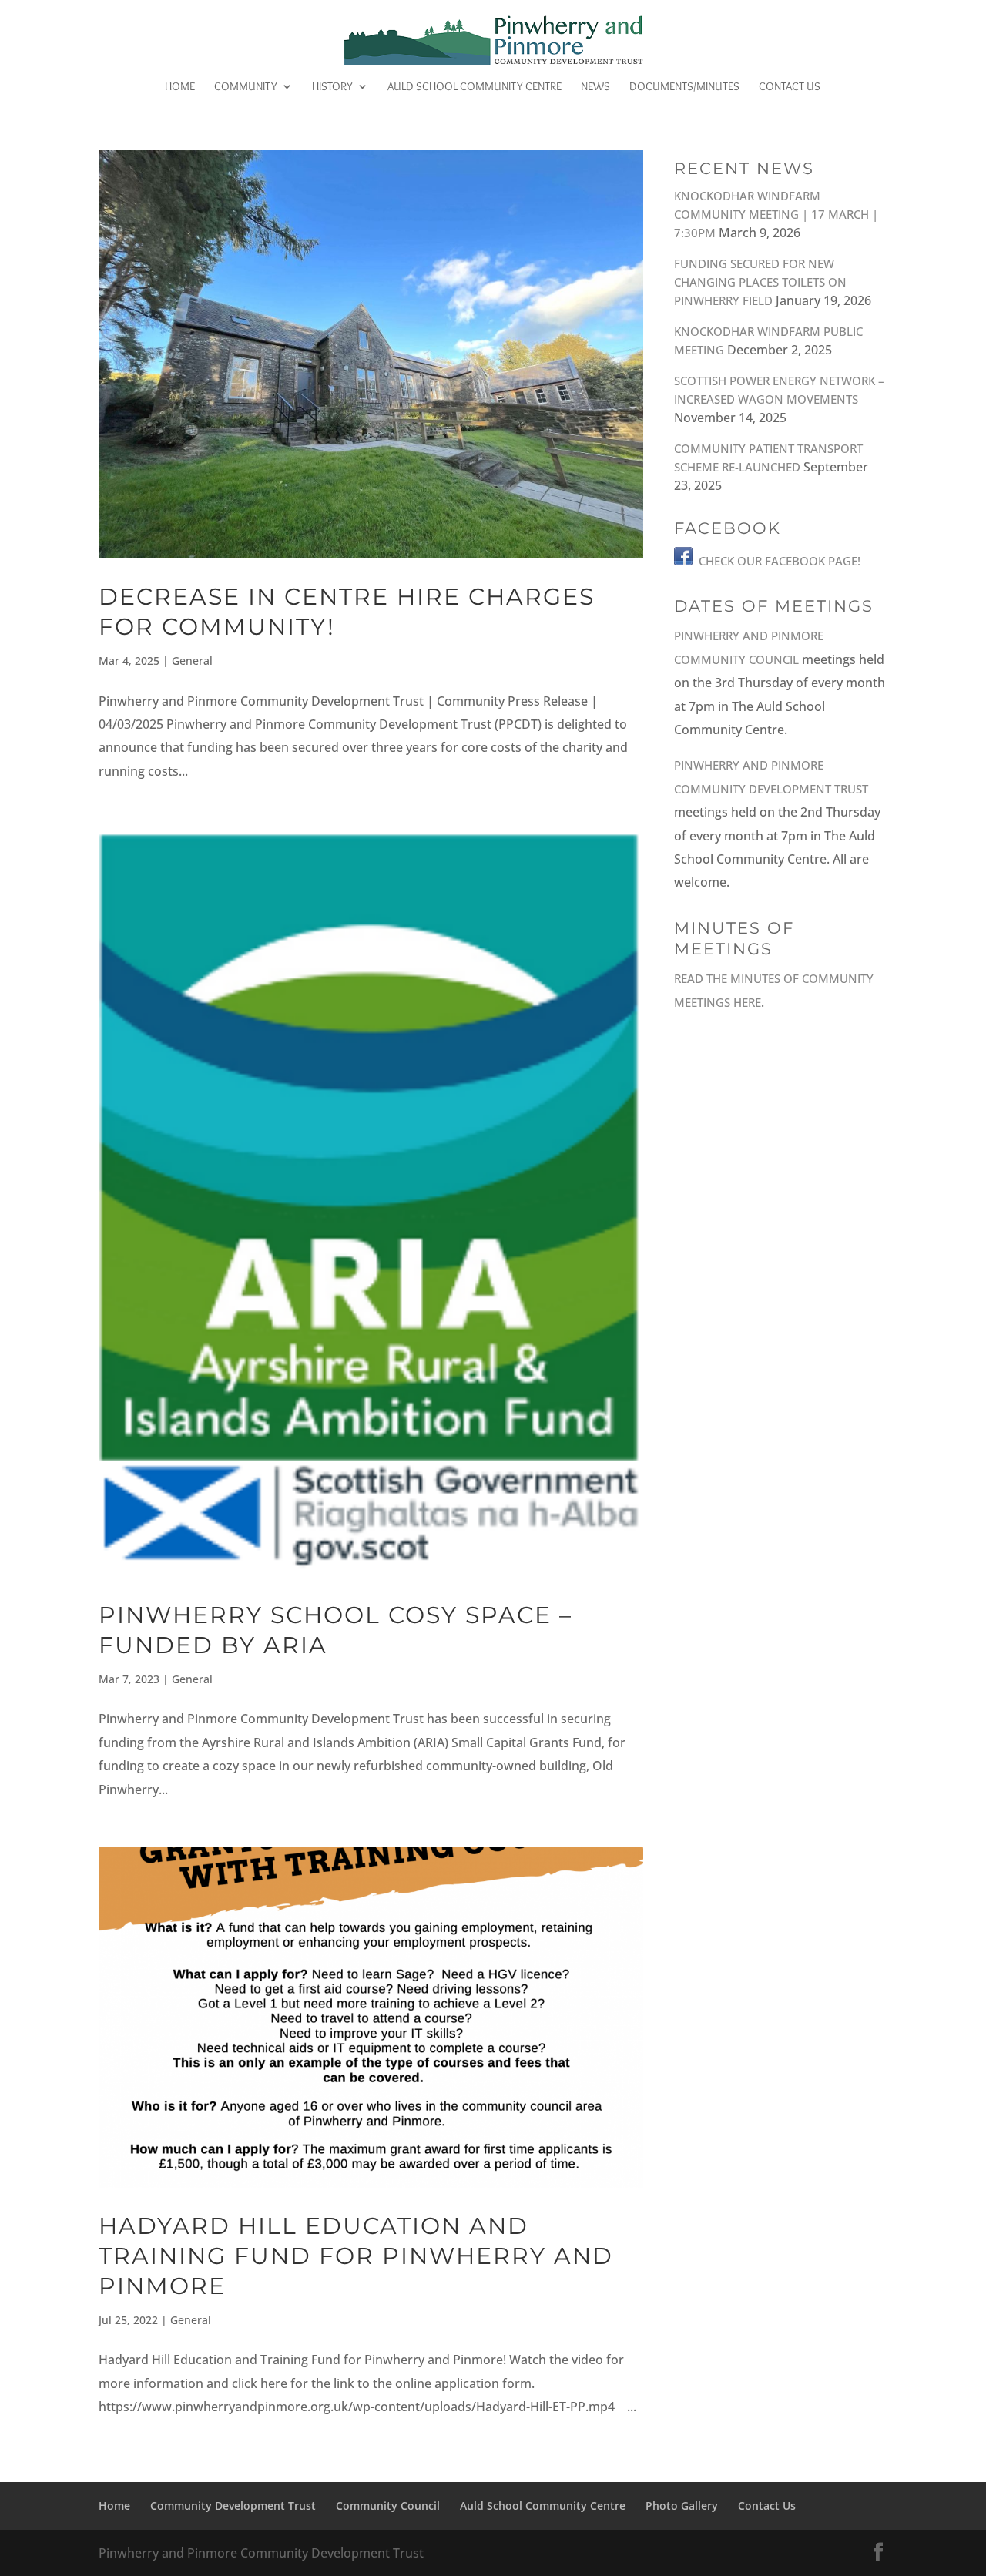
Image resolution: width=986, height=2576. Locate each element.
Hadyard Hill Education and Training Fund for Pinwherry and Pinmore (356, 2256)
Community (246, 87)
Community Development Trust (233, 2506)
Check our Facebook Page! (780, 561)
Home (180, 87)
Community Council (388, 2506)
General (192, 661)
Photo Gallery (682, 2506)
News (595, 87)
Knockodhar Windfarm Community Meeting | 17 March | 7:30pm (776, 214)
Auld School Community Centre (475, 87)
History (332, 87)
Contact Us (790, 87)
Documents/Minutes (684, 87)
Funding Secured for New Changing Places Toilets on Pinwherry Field (760, 282)
